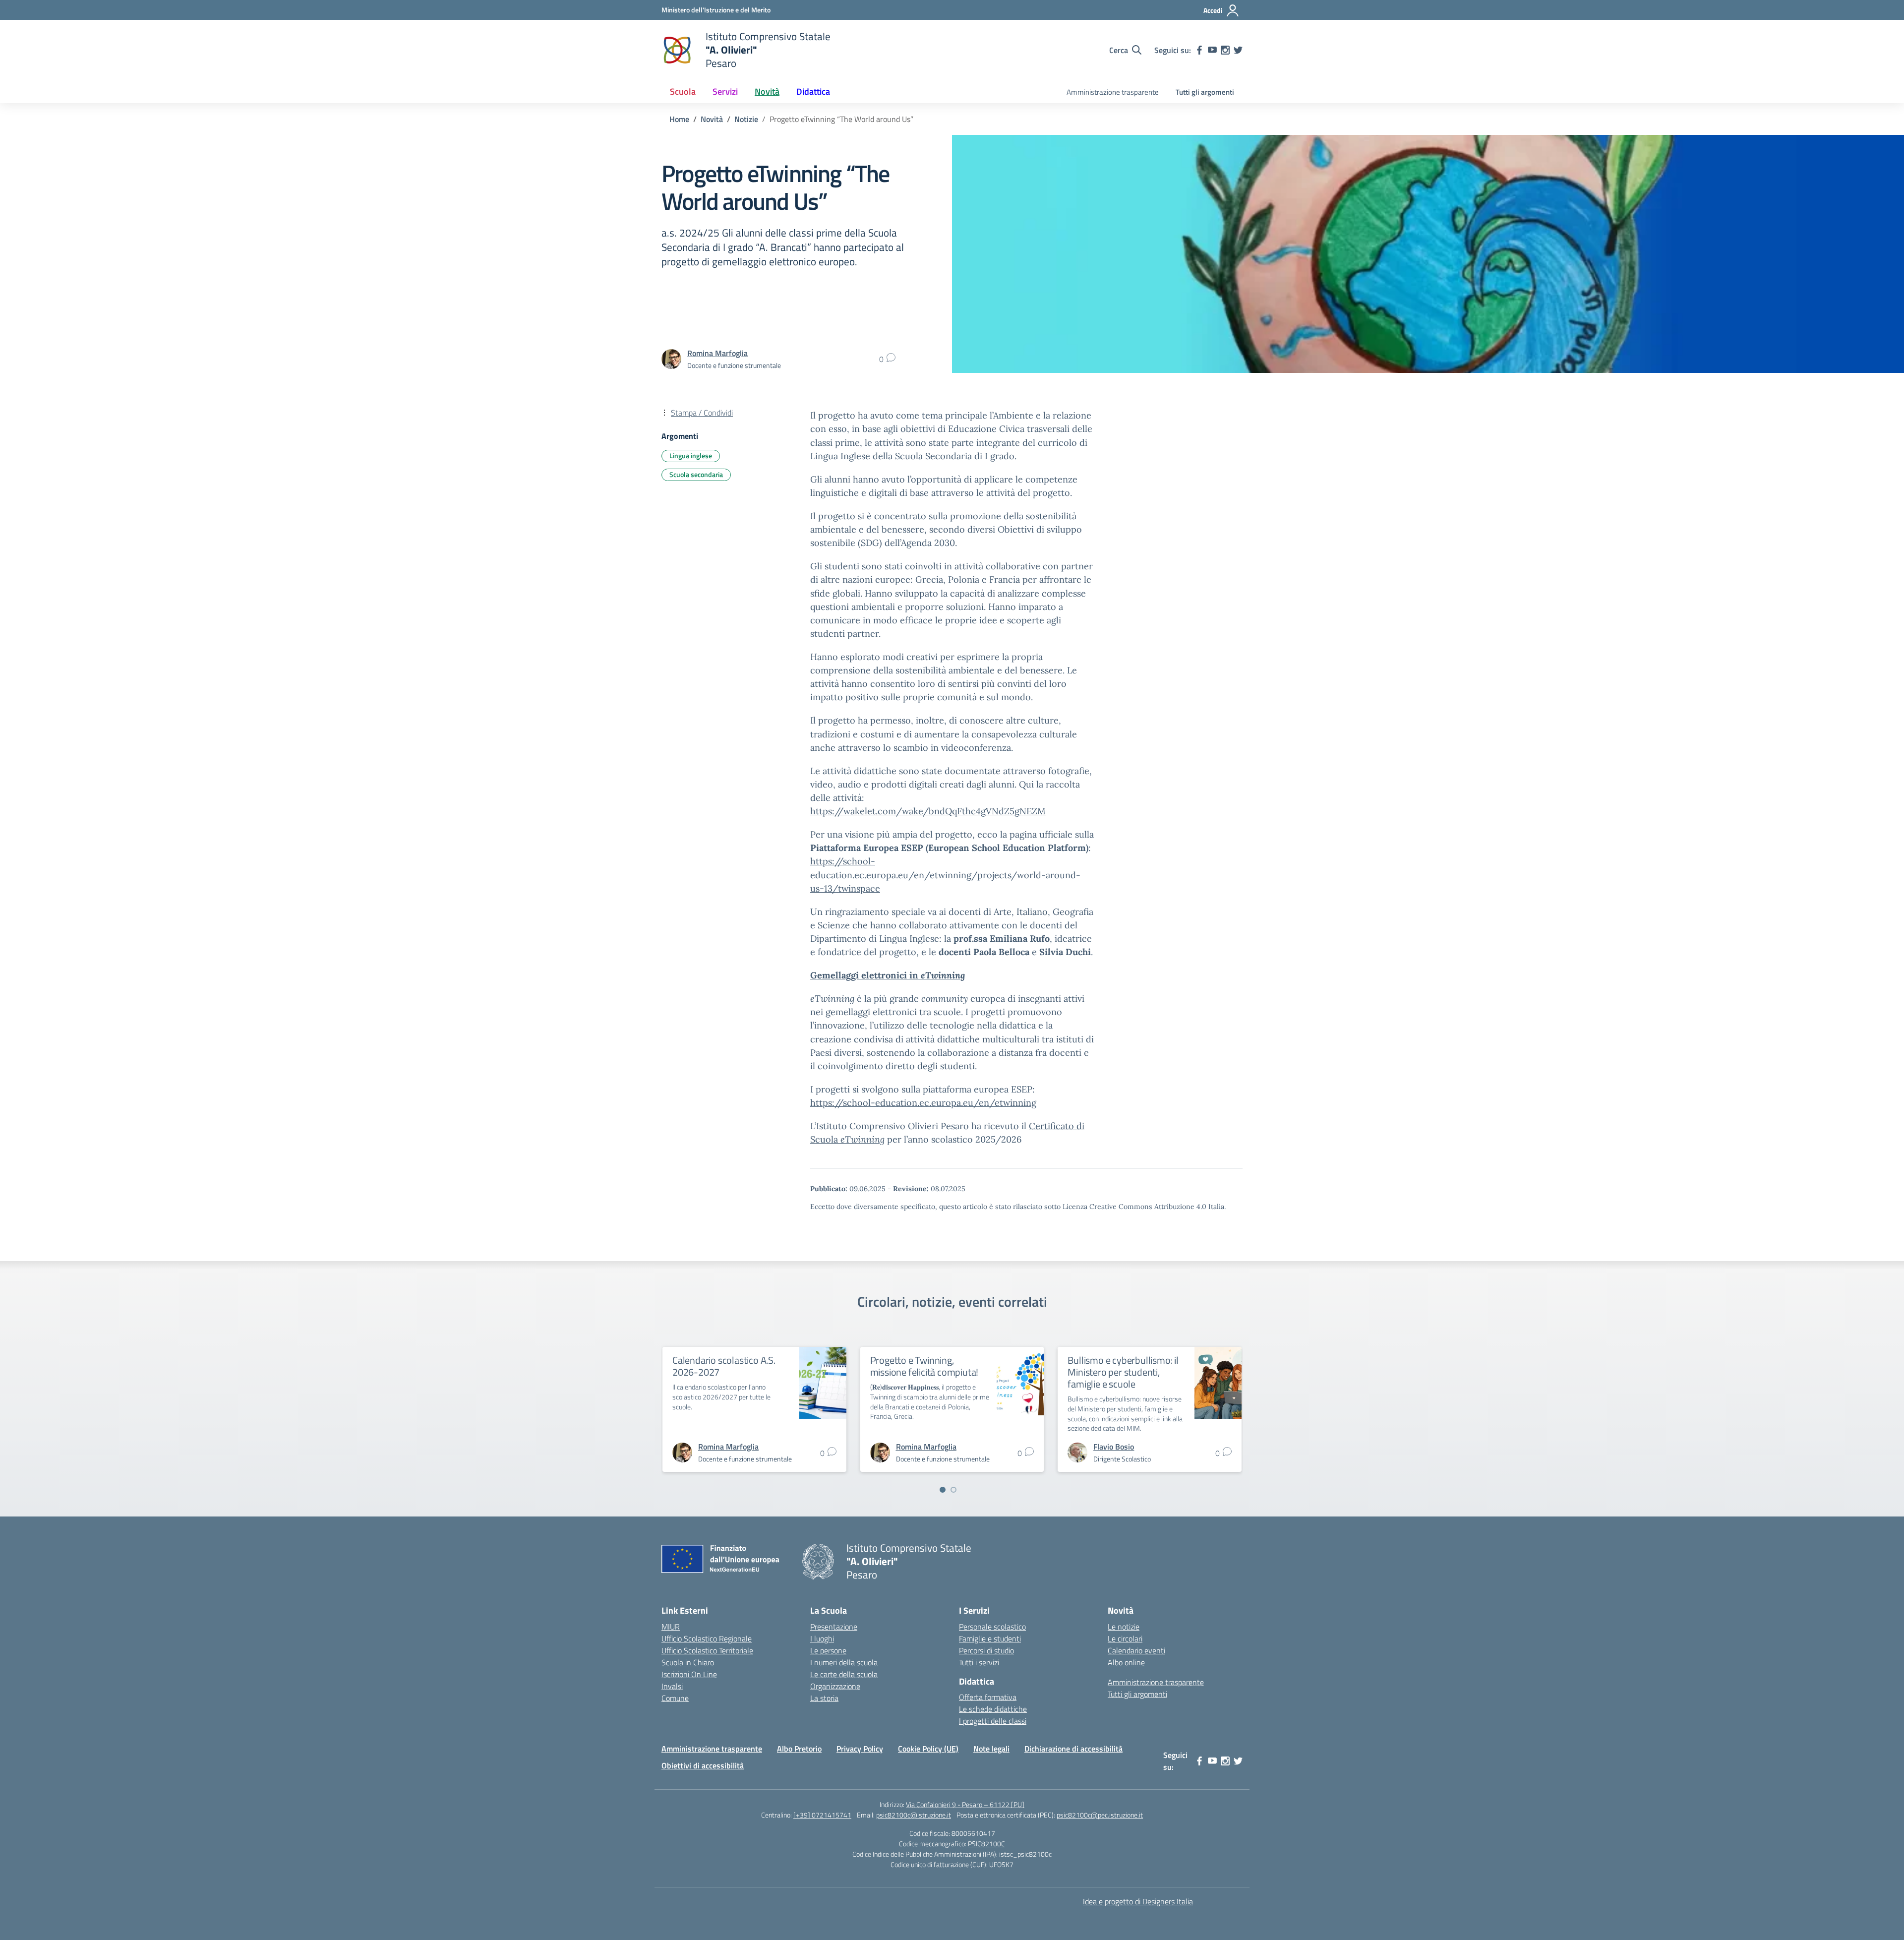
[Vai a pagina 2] (953, 1490)
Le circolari (1125, 1638)
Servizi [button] (725, 91)
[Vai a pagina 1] (943, 1490)
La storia (824, 1698)
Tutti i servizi (979, 1662)
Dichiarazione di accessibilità (1073, 1749)
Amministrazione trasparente (1113, 92)
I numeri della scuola (844, 1662)
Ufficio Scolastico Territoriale (707, 1650)
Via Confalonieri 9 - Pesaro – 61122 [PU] (965, 1804)
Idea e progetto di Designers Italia (1138, 1901)
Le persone (828, 1650)
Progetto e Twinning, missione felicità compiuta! (924, 1366)
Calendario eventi (1136, 1650)
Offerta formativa (988, 1697)
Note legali (991, 1749)
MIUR (671, 1627)
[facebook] (1199, 50)
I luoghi (822, 1638)
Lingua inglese (691, 455)
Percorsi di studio (986, 1650)
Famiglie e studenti (990, 1638)
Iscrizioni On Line (689, 1674)
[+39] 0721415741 (822, 1815)
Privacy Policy (860, 1749)
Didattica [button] (813, 91)
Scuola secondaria (696, 474)
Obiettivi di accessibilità (703, 1765)
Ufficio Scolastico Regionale (707, 1638)
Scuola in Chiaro (688, 1662)
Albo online (1126, 1662)
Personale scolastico (992, 1627)
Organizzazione (835, 1686)
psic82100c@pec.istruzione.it (1100, 1815)
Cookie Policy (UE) (928, 1749)
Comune (675, 1698)
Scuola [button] (683, 91)
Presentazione (834, 1627)
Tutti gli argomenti (1205, 92)
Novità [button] (767, 91)
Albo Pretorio (799, 1749)
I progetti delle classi (993, 1721)
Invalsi (672, 1686)
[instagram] (1225, 50)
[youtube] (1212, 50)
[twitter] (1238, 50)
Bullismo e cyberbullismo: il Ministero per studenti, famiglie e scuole (1123, 1372)
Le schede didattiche (993, 1709)
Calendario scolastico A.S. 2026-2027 (724, 1366)
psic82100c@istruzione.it (914, 1815)
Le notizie (1124, 1627)
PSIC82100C (986, 1844)
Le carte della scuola (844, 1674)
